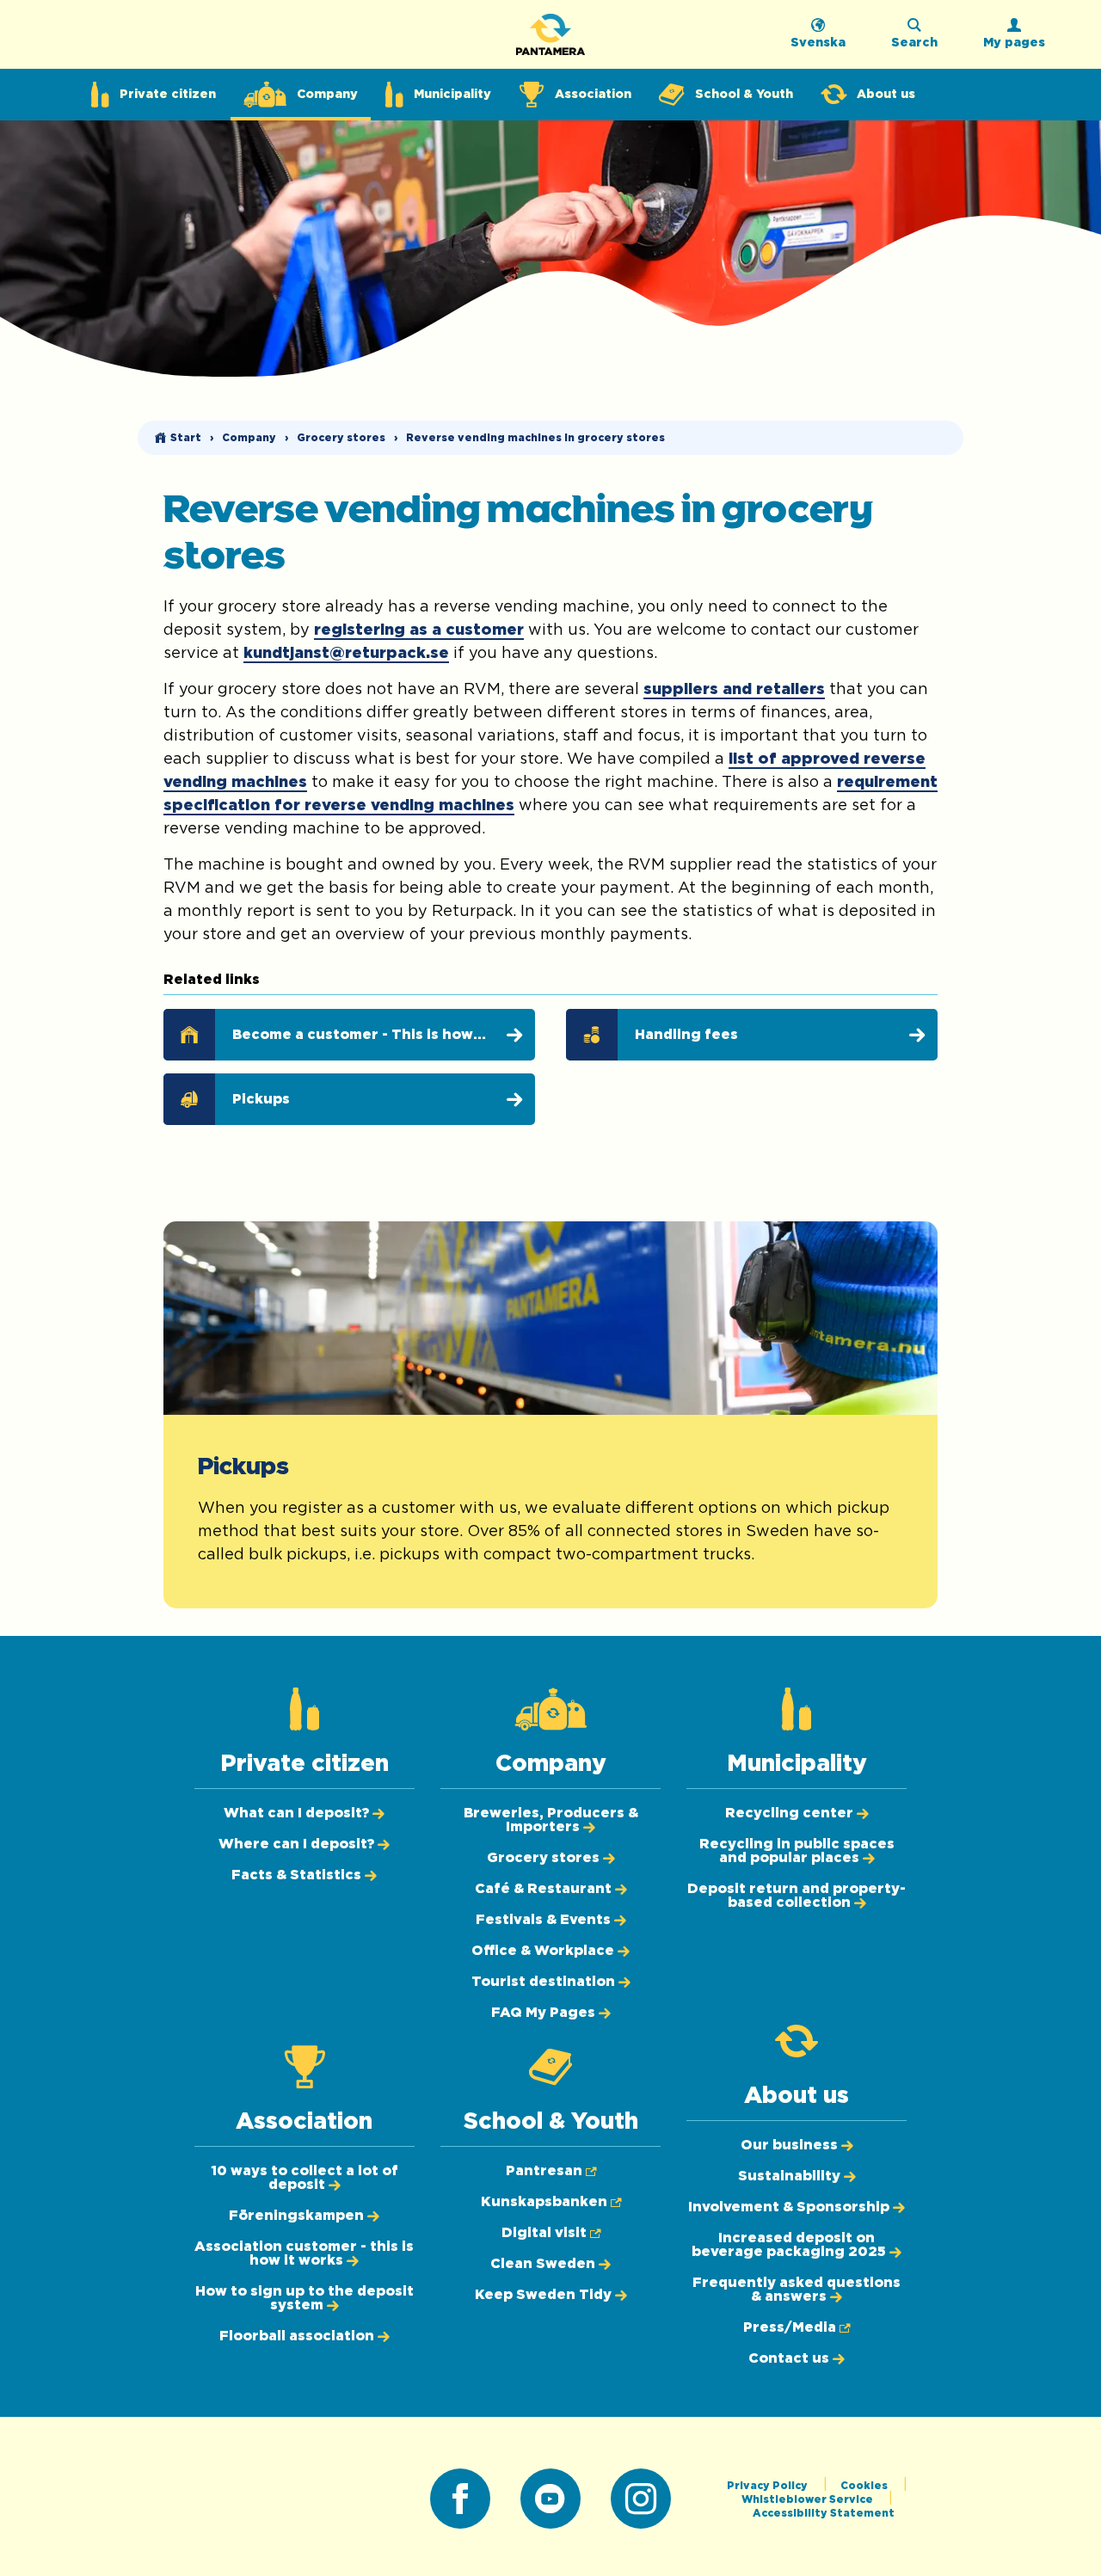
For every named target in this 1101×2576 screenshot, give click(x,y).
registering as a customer (419, 630)
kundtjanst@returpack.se (346, 654)
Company (249, 438)
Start (186, 438)
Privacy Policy (769, 2486)
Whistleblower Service (809, 2499)
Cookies (865, 2486)
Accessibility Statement (824, 2513)
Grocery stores (341, 438)
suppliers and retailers (734, 690)
